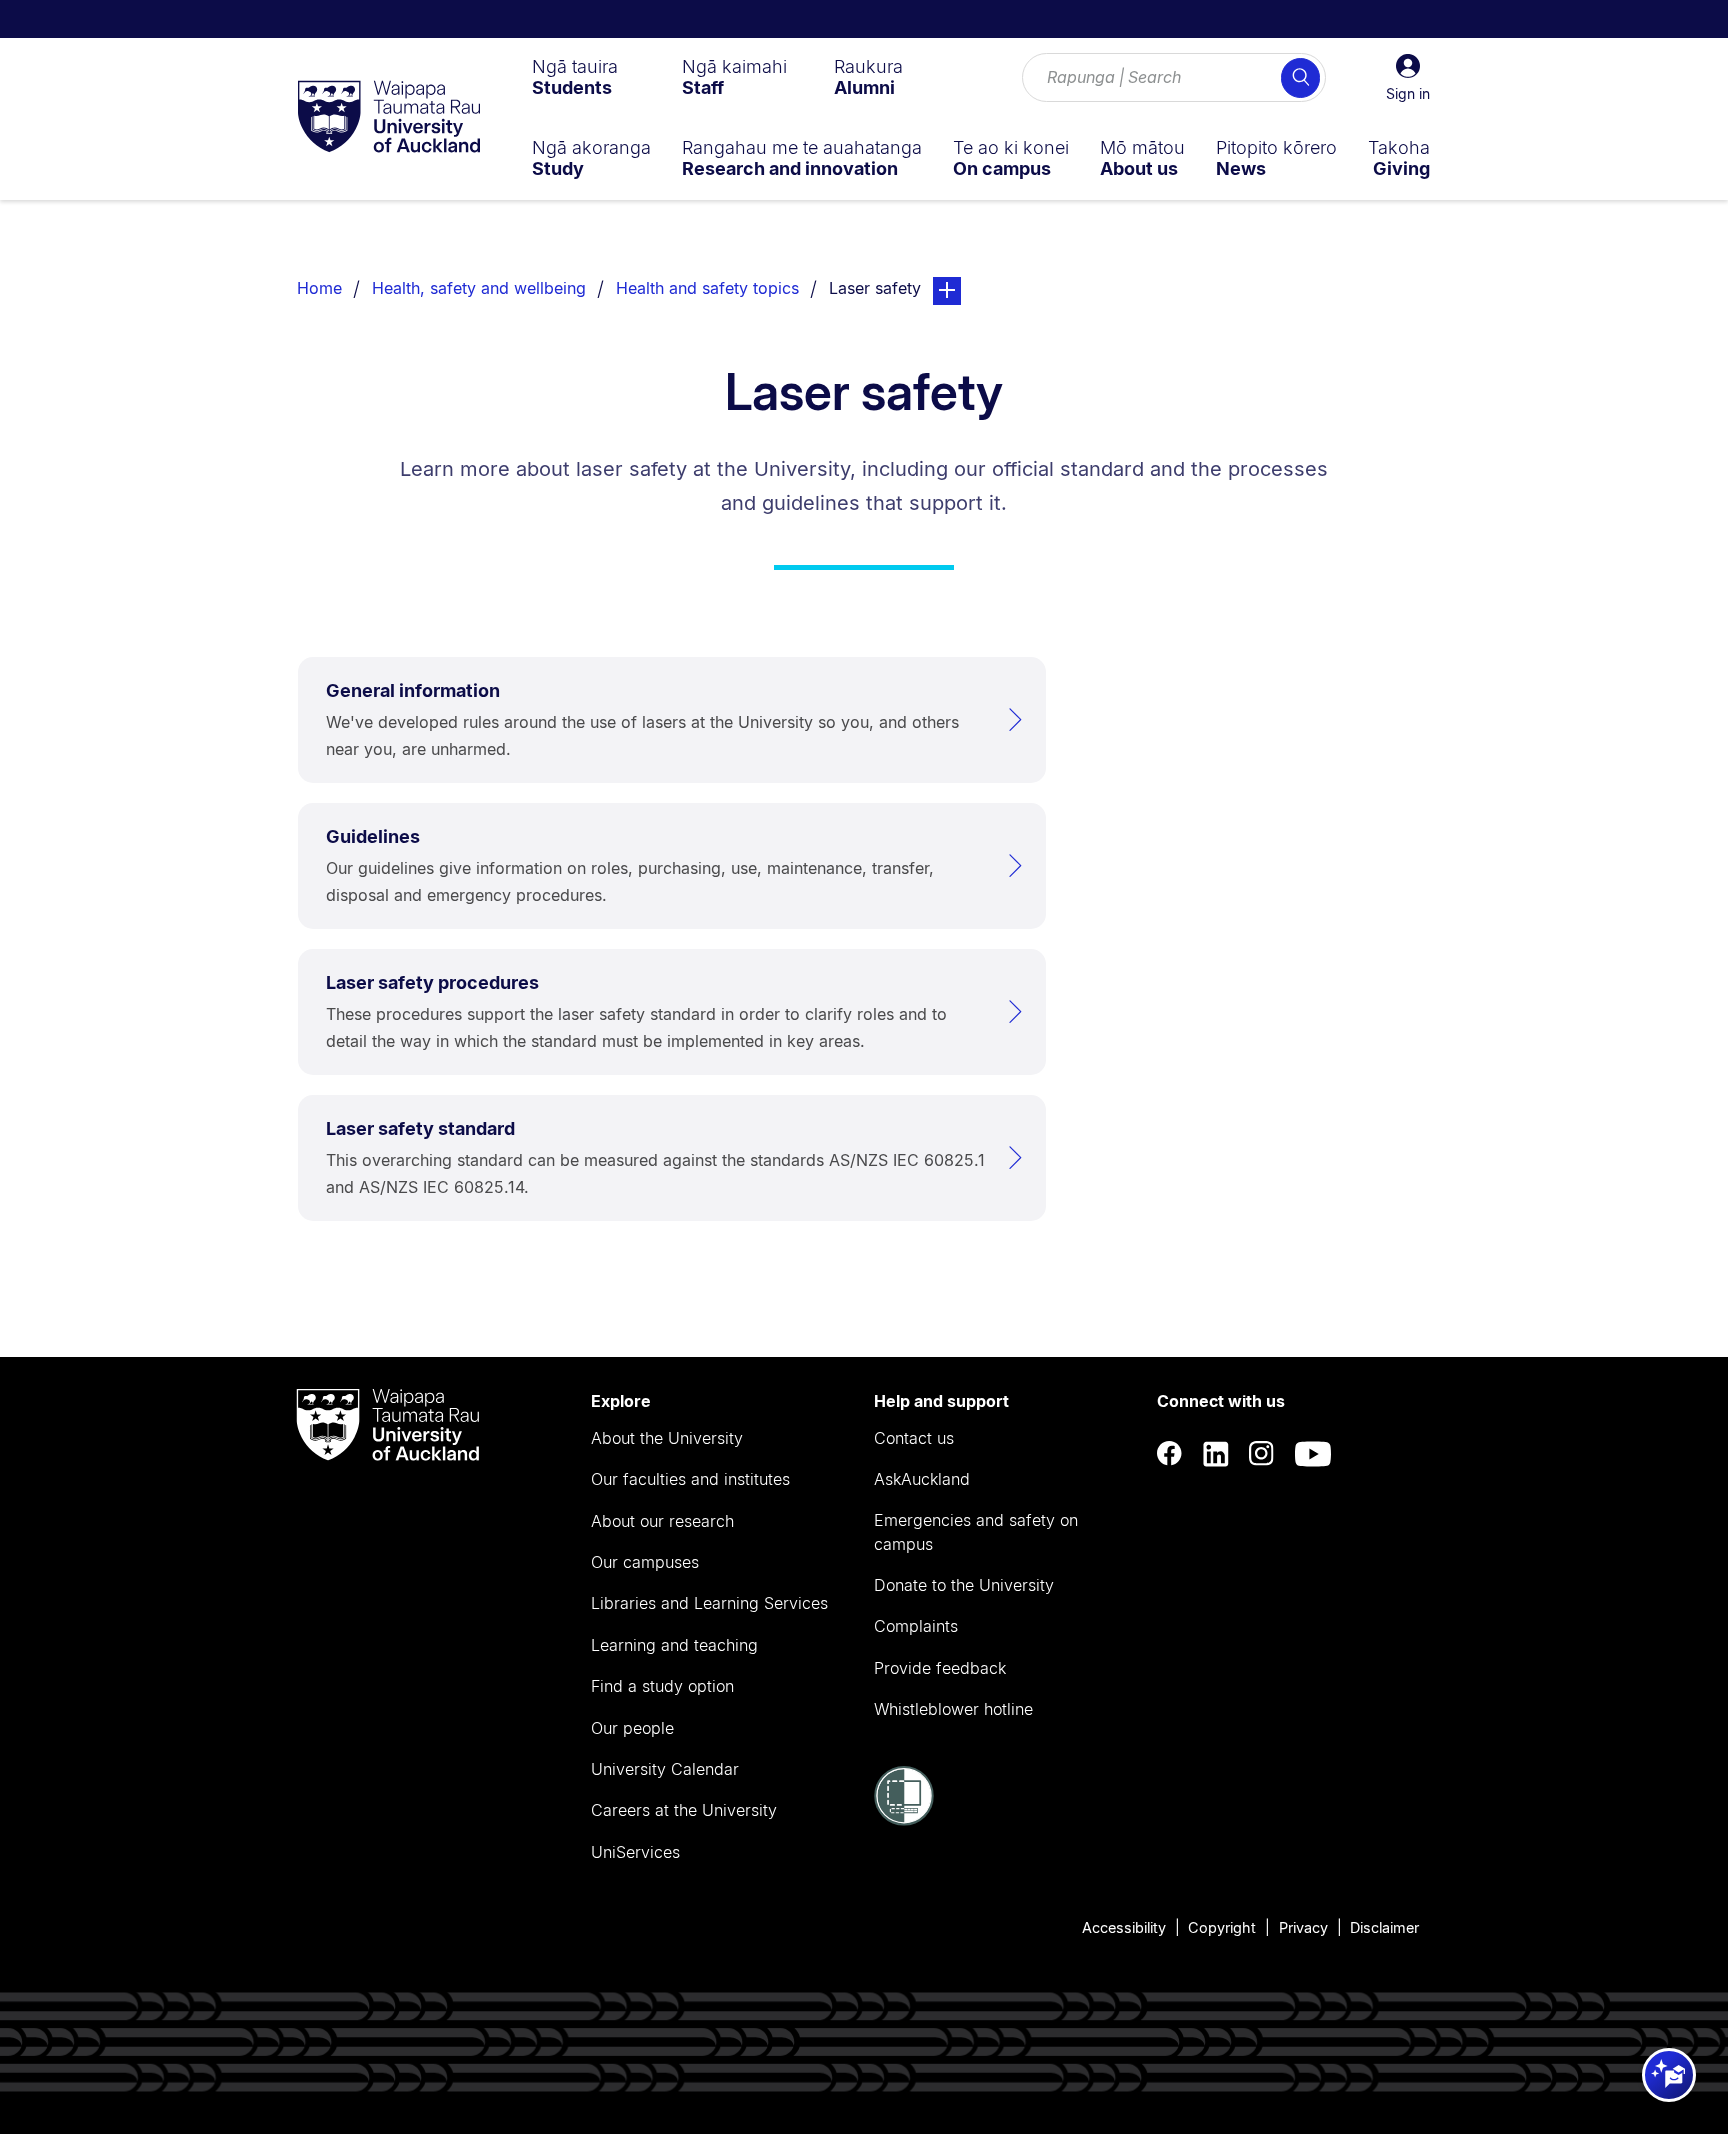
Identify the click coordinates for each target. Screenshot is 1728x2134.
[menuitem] (575, 77)
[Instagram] (1262, 1453)
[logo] (389, 118)
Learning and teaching (674, 1645)
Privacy (1303, 1927)
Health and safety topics (707, 288)
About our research (662, 1521)
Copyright (1222, 1927)
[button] (1408, 78)
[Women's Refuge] (904, 1820)
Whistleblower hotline (953, 1709)
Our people (632, 1728)
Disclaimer (1384, 1927)
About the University (667, 1438)
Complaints (916, 1626)
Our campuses (645, 1562)
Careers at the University (684, 1810)
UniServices (635, 1852)
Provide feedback (940, 1668)
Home (319, 288)
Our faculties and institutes (690, 1479)
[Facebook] (1170, 1453)
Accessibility (1124, 1927)
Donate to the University (964, 1585)
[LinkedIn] (1216, 1453)
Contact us (914, 1438)
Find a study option (662, 1686)
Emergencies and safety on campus (976, 1532)
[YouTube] (1313, 1453)
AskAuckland (922, 1479)
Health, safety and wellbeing (479, 288)
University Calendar (665, 1769)
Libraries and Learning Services (709, 1603)
